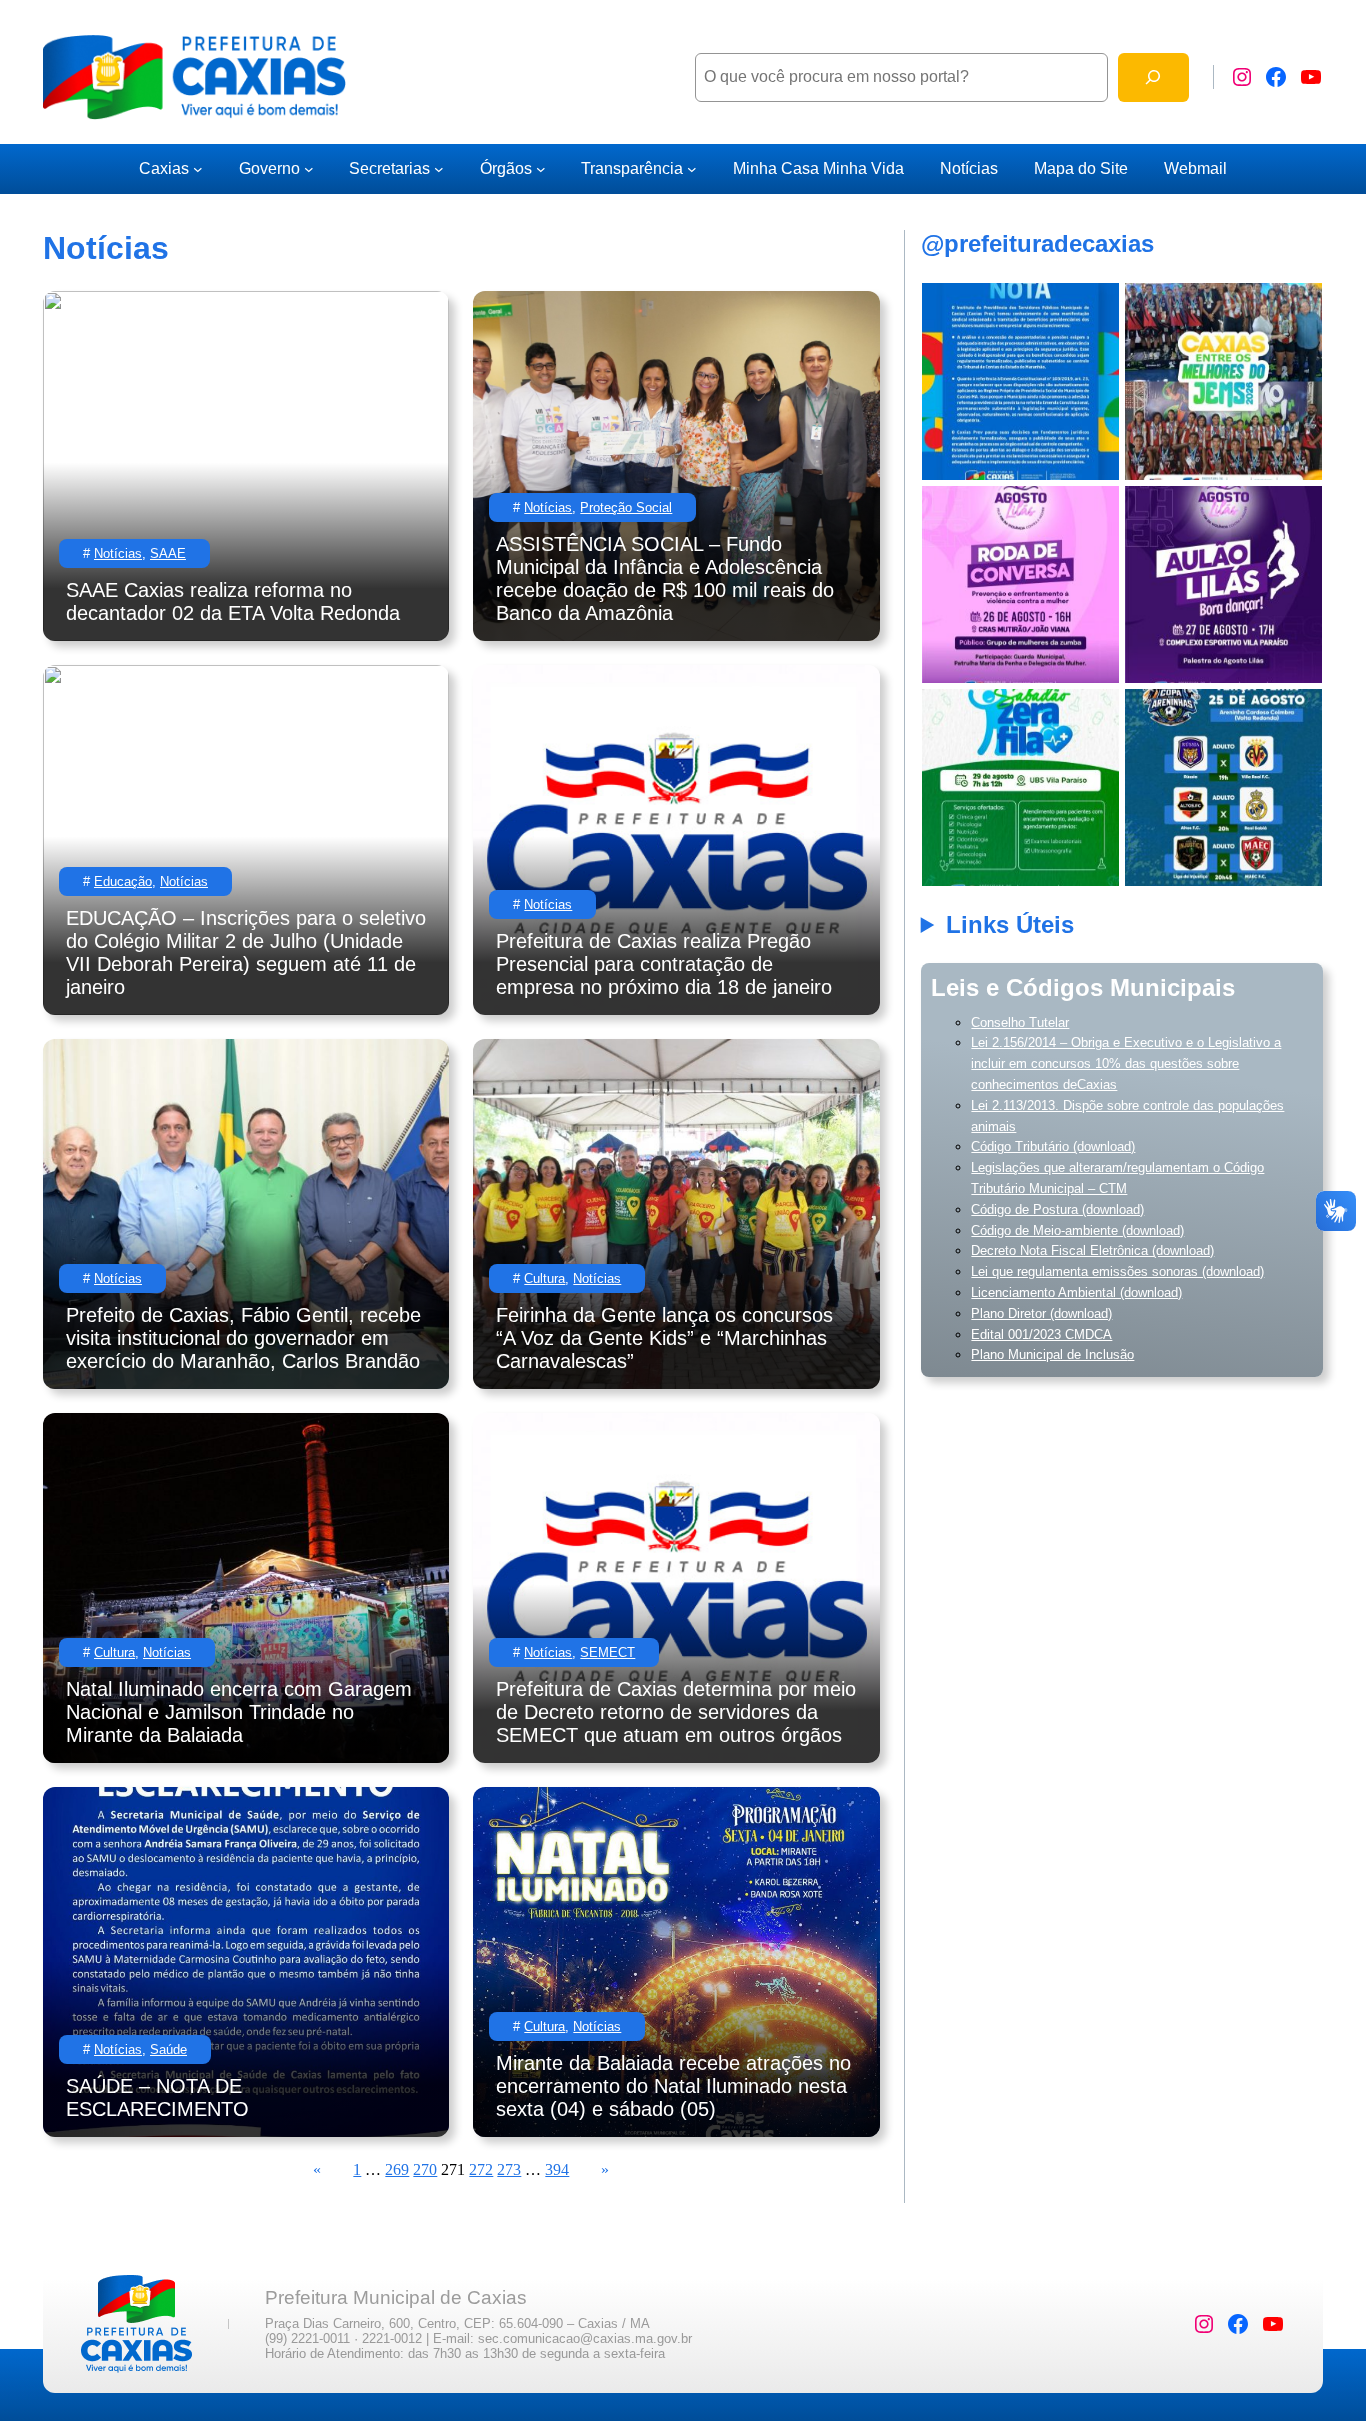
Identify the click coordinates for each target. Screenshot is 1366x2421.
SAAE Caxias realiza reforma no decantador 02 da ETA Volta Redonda (233, 601)
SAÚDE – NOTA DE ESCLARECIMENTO (157, 2097)
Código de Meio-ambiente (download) (1077, 1230)
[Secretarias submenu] (439, 169)
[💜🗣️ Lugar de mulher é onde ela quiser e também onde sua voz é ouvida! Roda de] (1020, 584)
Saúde (168, 2049)
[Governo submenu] (309, 169)
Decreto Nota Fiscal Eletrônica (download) (1092, 1250)
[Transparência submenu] (692, 169)
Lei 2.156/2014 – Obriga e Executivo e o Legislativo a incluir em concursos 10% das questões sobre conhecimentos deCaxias (1126, 1063)
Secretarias (389, 168)
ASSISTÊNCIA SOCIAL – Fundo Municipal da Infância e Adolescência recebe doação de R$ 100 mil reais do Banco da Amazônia (665, 578)
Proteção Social (626, 507)
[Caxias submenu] (198, 169)
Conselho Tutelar (1020, 1022)
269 (397, 2169)
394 (557, 2169)
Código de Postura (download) (1057, 1209)
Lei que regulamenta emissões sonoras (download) (1117, 1271)
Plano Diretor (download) (1041, 1313)
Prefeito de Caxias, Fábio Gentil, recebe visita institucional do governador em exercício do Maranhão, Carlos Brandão (243, 1338)
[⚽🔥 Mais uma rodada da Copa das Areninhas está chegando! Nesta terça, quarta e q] (1223, 787)
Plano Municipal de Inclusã (1049, 1354)
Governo (269, 168)
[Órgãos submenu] (541, 169)
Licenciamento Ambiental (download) (1076, 1292)
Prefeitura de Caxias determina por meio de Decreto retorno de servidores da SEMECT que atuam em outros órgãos (676, 1712)
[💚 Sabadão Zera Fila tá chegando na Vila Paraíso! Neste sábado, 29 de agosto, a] (1020, 787)
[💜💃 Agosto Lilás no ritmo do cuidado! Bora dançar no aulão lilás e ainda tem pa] (1223, 584)
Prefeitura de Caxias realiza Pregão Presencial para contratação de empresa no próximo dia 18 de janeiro (664, 964)
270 (425, 2169)
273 (509, 2169)
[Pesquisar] (1153, 77)
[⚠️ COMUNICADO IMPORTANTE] (1020, 381)
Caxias (164, 168)
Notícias (118, 553)
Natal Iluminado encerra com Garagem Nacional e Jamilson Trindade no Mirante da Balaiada (239, 1712)
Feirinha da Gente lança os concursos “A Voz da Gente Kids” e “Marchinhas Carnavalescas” (664, 1338)
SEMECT (607, 1652)
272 (481, 2169)
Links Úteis (1010, 924)
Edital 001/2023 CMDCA (1041, 1334)
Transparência (632, 168)
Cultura (544, 1278)
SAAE (168, 553)
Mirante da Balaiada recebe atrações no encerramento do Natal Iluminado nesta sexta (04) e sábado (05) (673, 2086)
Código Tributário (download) (1053, 1146)
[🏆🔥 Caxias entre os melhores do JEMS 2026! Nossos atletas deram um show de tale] (1223, 381)
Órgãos (506, 168)
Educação (123, 881)
